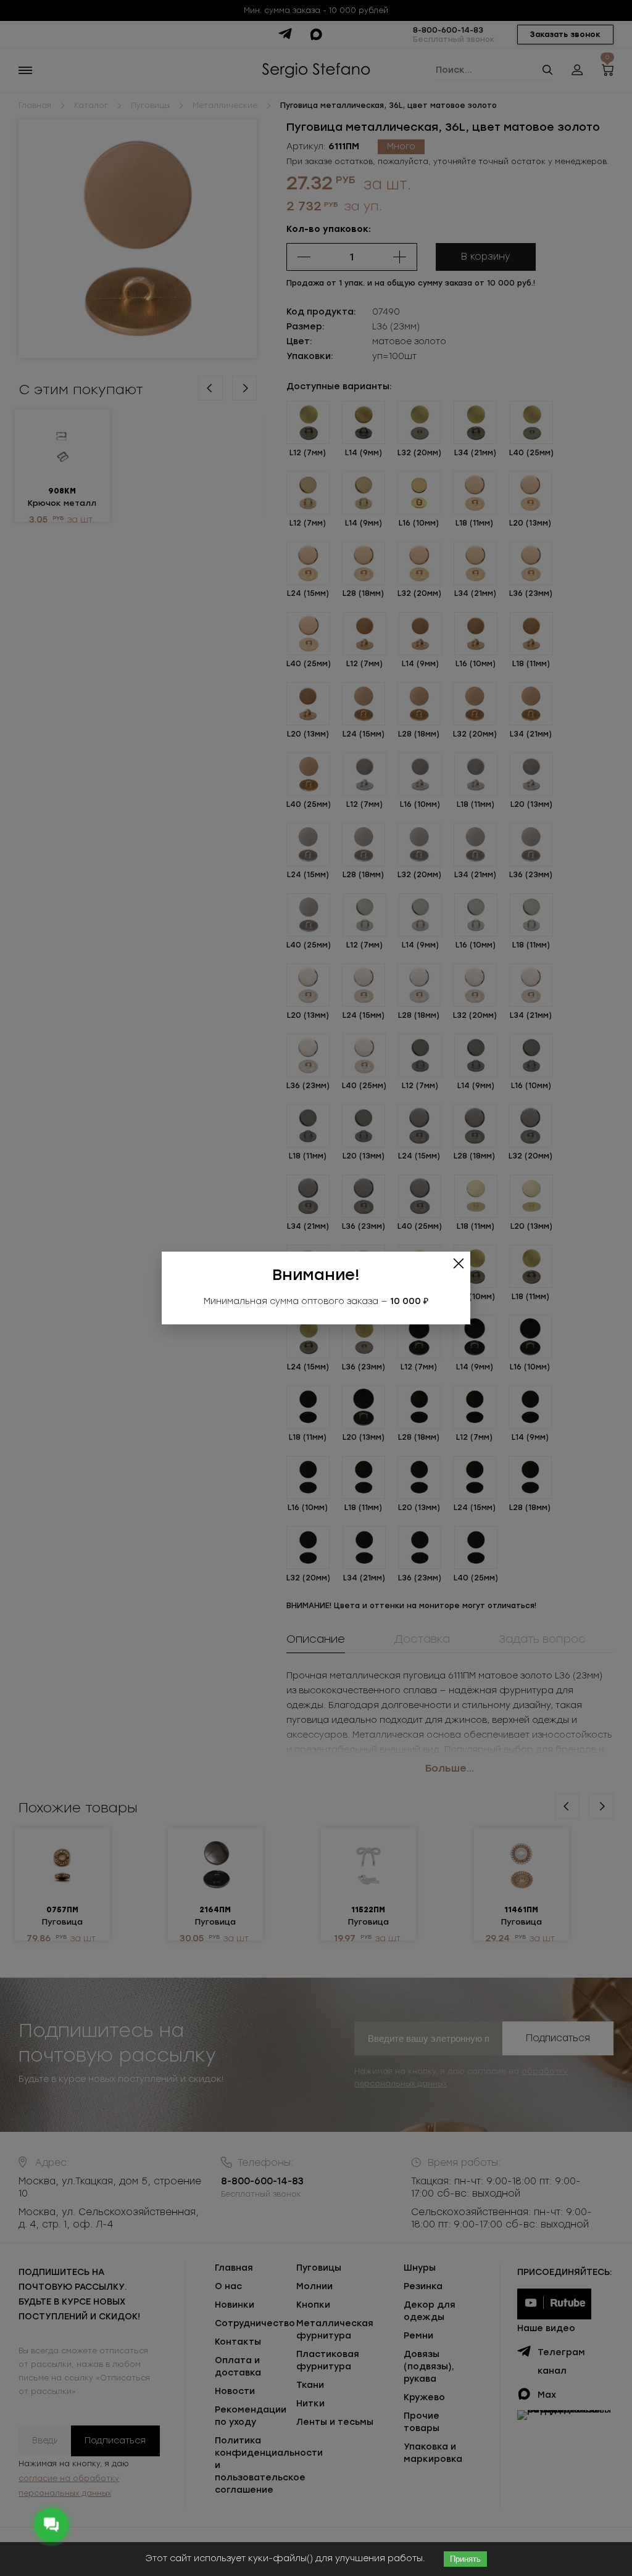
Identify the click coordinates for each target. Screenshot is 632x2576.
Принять (465, 2559)
